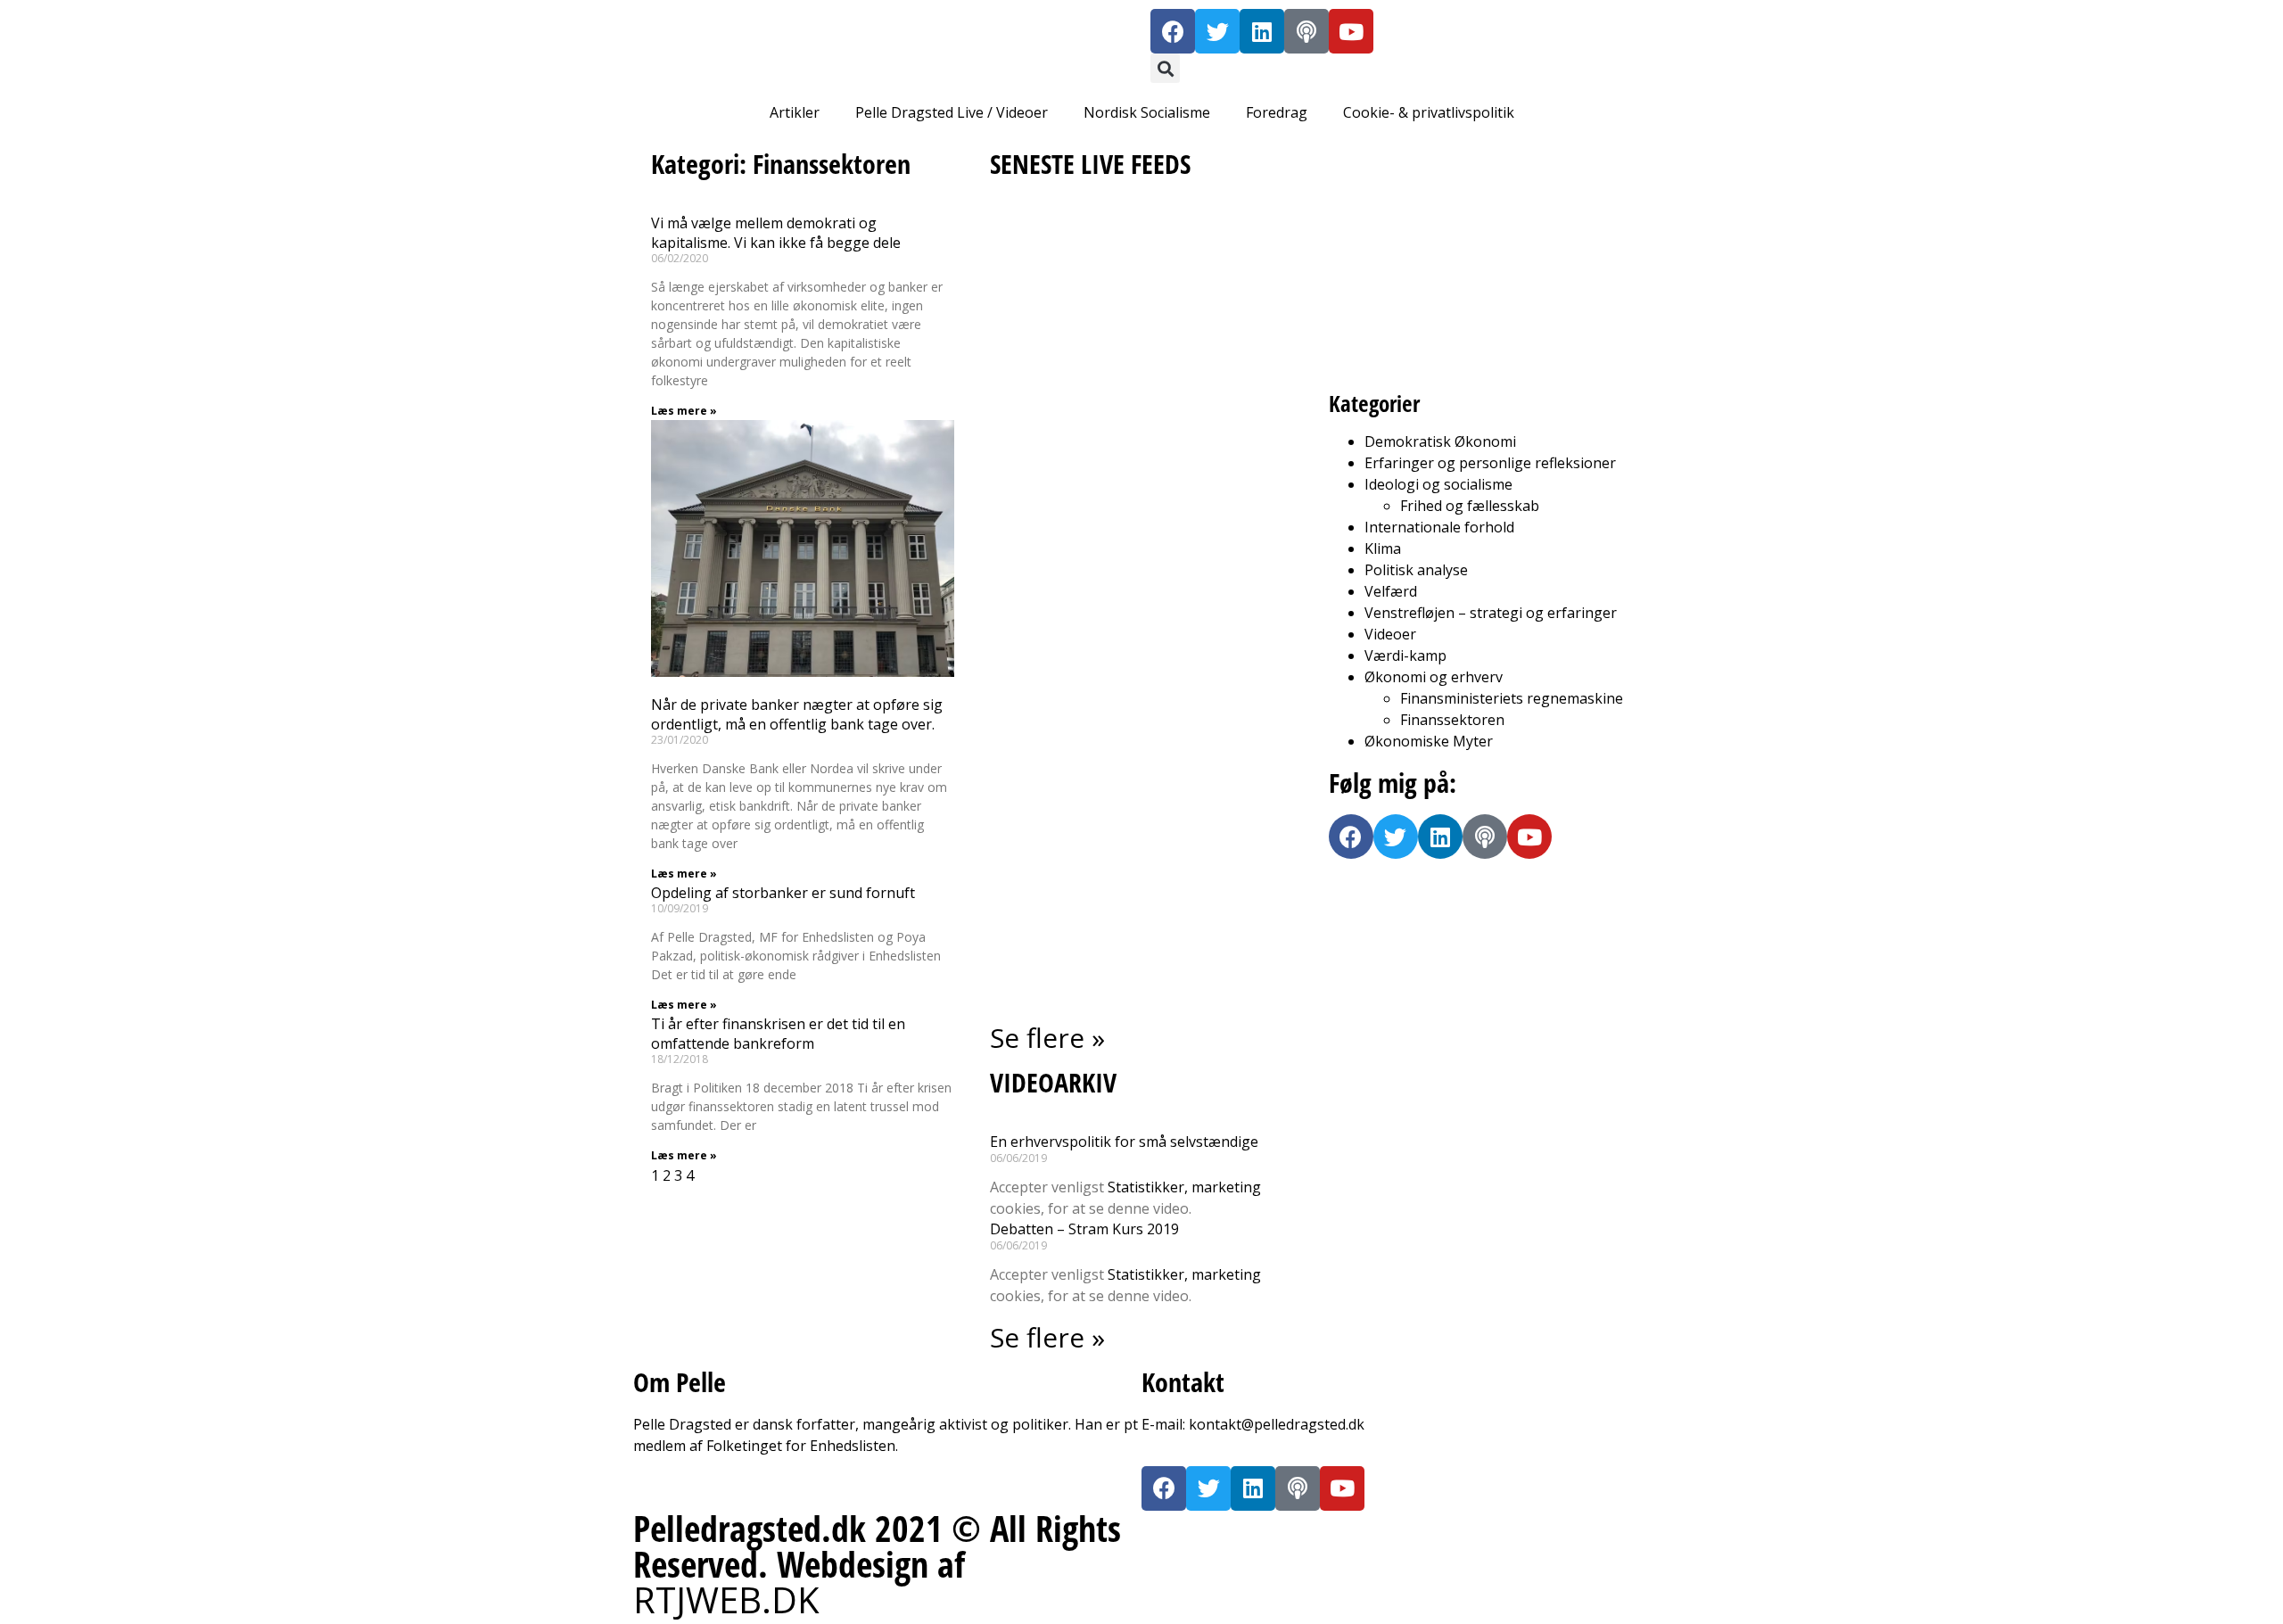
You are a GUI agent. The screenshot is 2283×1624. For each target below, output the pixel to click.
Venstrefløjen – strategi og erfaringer (1491, 613)
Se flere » (1047, 1038)
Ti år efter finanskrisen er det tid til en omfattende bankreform (778, 1034)
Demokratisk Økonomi (1440, 441)
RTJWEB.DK (726, 1599)
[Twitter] (1217, 31)
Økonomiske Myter (1429, 741)
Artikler (795, 112)
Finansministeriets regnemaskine (1512, 698)
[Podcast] (1306, 31)
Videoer (1390, 634)
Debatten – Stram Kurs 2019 (1084, 1229)
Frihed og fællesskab (1470, 506)
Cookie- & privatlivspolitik (1429, 112)
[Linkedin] (1262, 31)
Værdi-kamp (1405, 655)
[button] (1165, 68)
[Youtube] (1351, 31)
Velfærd (1391, 591)
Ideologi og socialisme (1438, 484)
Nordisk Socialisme (1147, 112)
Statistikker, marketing (1184, 1187)
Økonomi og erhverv (1434, 677)
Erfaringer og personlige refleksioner (1490, 463)
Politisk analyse (1416, 570)
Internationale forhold (1439, 527)
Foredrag (1277, 112)
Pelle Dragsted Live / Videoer (952, 112)
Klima (1383, 548)
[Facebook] (1173, 31)
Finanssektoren (1452, 720)
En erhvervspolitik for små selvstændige (1124, 1142)
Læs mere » (684, 411)
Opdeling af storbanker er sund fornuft (783, 893)
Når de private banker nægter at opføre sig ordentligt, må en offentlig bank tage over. (797, 714)
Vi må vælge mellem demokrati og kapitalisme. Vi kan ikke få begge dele (776, 233)
